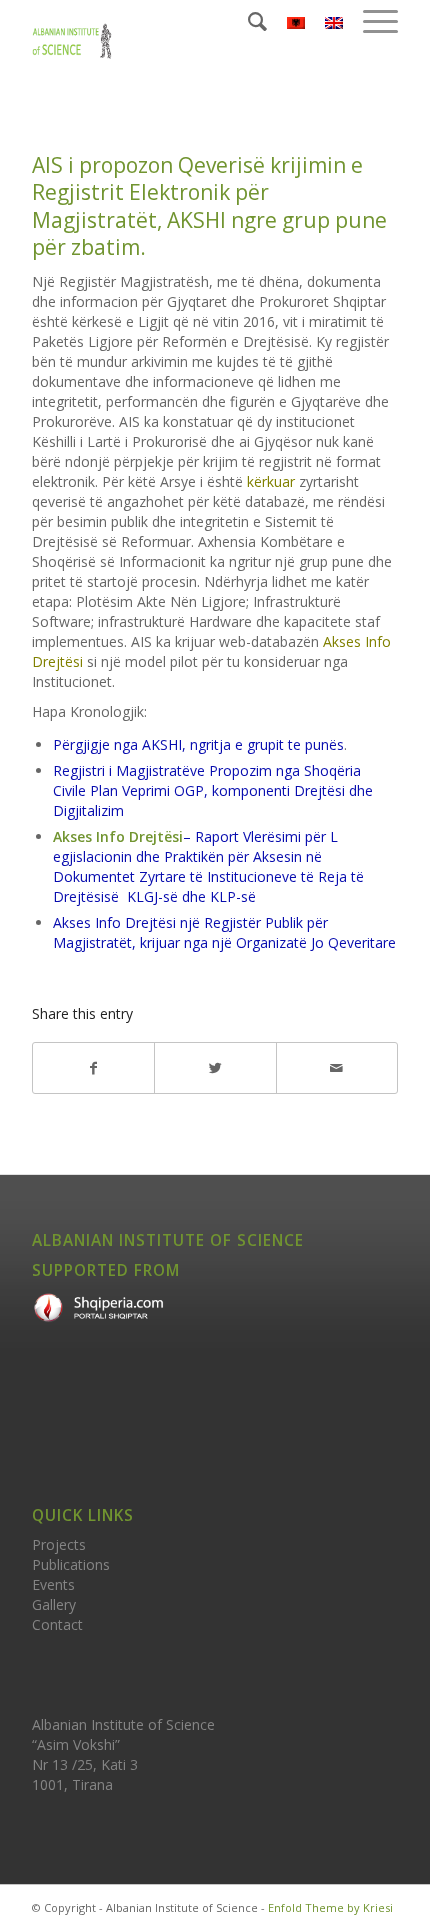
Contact (57, 1624)
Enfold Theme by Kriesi (330, 1907)
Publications (71, 1564)
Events (53, 1584)
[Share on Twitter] (215, 1068)
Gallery (54, 1604)
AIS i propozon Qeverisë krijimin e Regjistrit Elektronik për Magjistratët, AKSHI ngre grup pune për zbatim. (209, 206)
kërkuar (271, 481)
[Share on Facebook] (93, 1068)
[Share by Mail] (337, 1068)
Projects (59, 1544)
